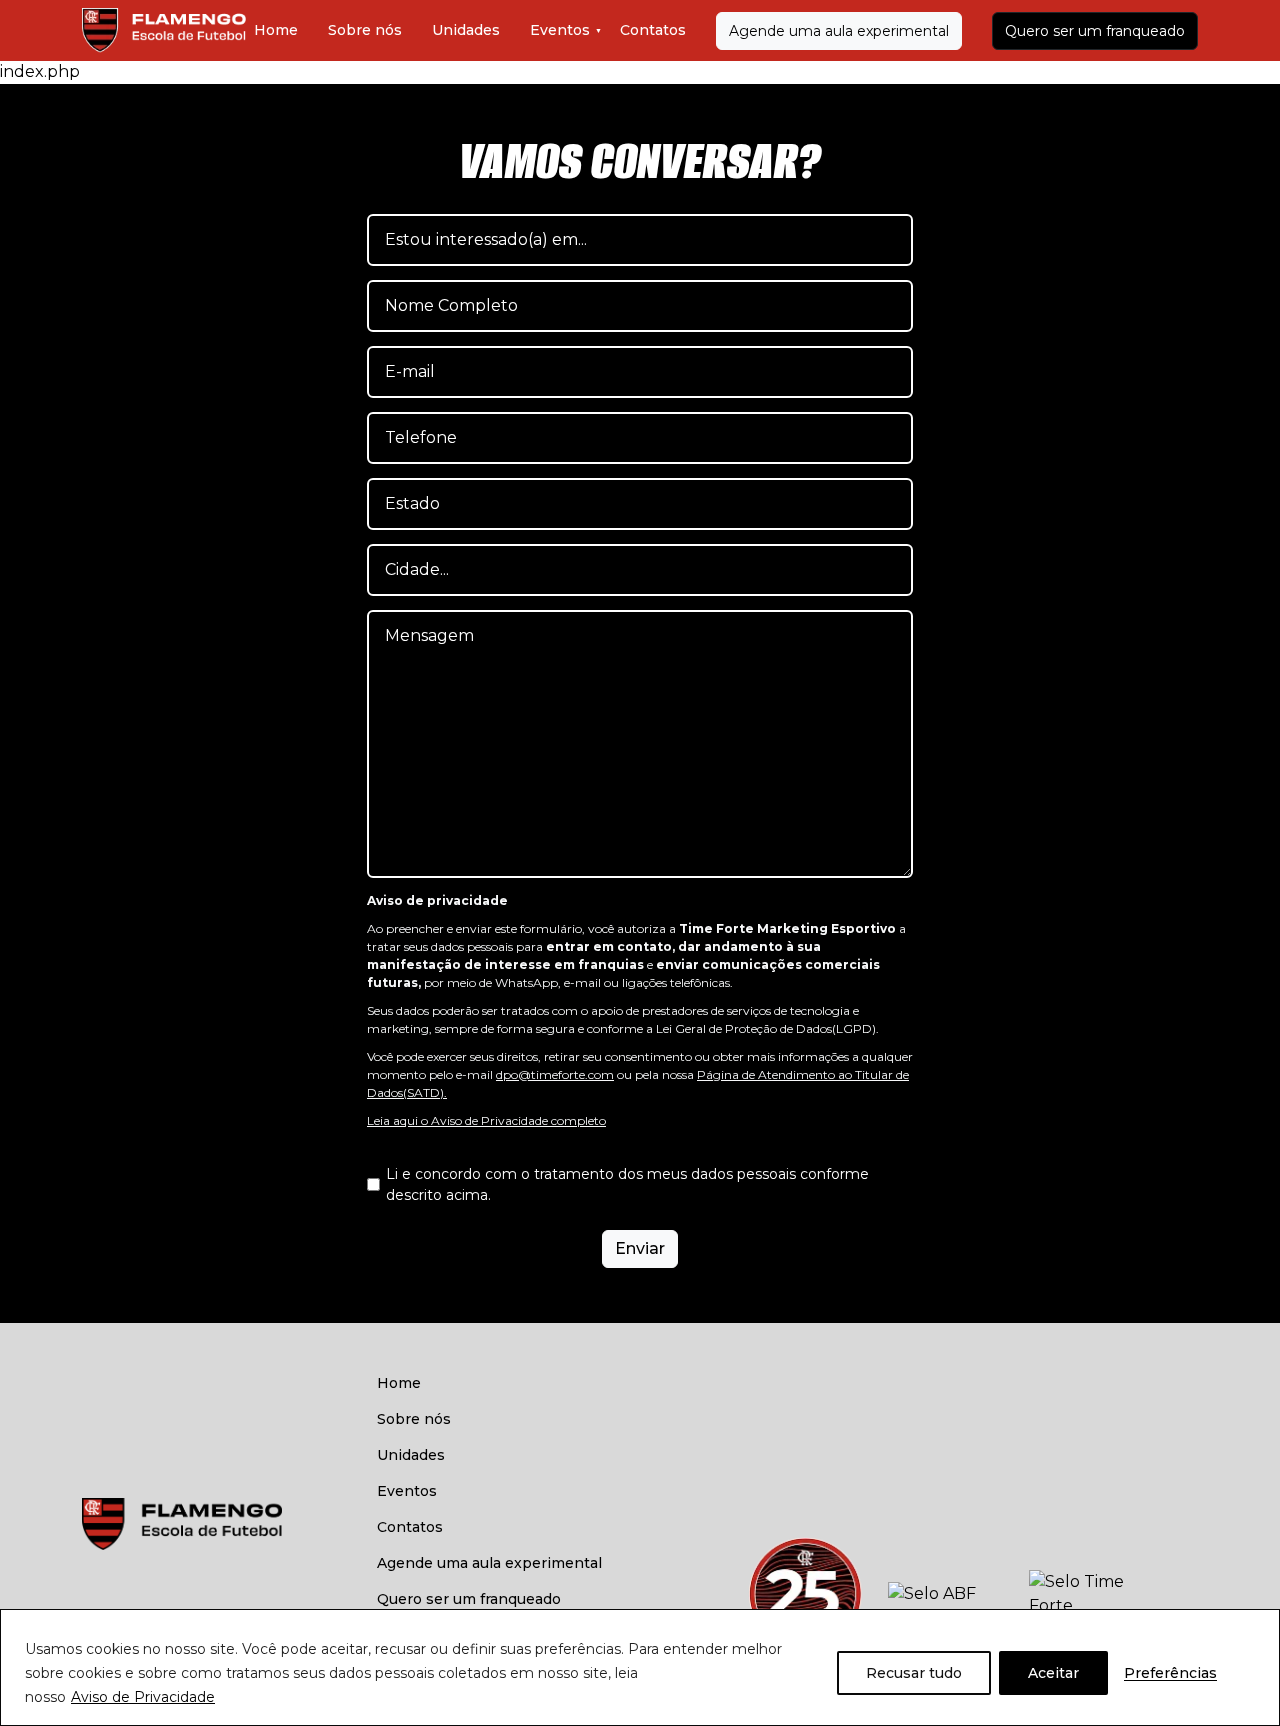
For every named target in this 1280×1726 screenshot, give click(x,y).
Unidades (466, 30)
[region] (640, 1667)
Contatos (653, 30)
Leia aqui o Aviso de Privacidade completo (486, 1120)
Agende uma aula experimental (839, 31)
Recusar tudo (914, 1673)
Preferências (1170, 1673)
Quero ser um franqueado (1095, 31)
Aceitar (1053, 1673)
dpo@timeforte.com (555, 1074)
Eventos (560, 30)
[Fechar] (1259, 1626)
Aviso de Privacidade (143, 1697)
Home (276, 30)
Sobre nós (365, 30)
